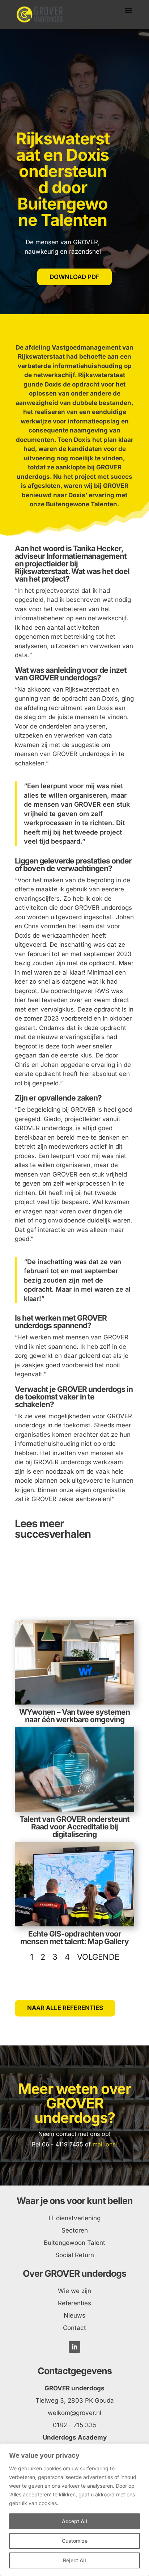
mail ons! (105, 2144)
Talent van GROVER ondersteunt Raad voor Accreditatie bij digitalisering (74, 1827)
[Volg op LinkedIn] (74, 2347)
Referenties (74, 2303)
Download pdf (74, 277)
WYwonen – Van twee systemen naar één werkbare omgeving (74, 1716)
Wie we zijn (74, 2291)
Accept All (74, 2521)
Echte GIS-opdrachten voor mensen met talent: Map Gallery (74, 1938)
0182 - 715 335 (75, 2425)
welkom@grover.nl (74, 2413)
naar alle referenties (65, 2008)
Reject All (74, 2560)
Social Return (75, 2255)
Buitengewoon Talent (74, 2243)
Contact (74, 2328)
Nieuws (74, 2315)
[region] (74, 2510)
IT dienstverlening (74, 2218)
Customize (75, 2541)
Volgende (98, 1957)
